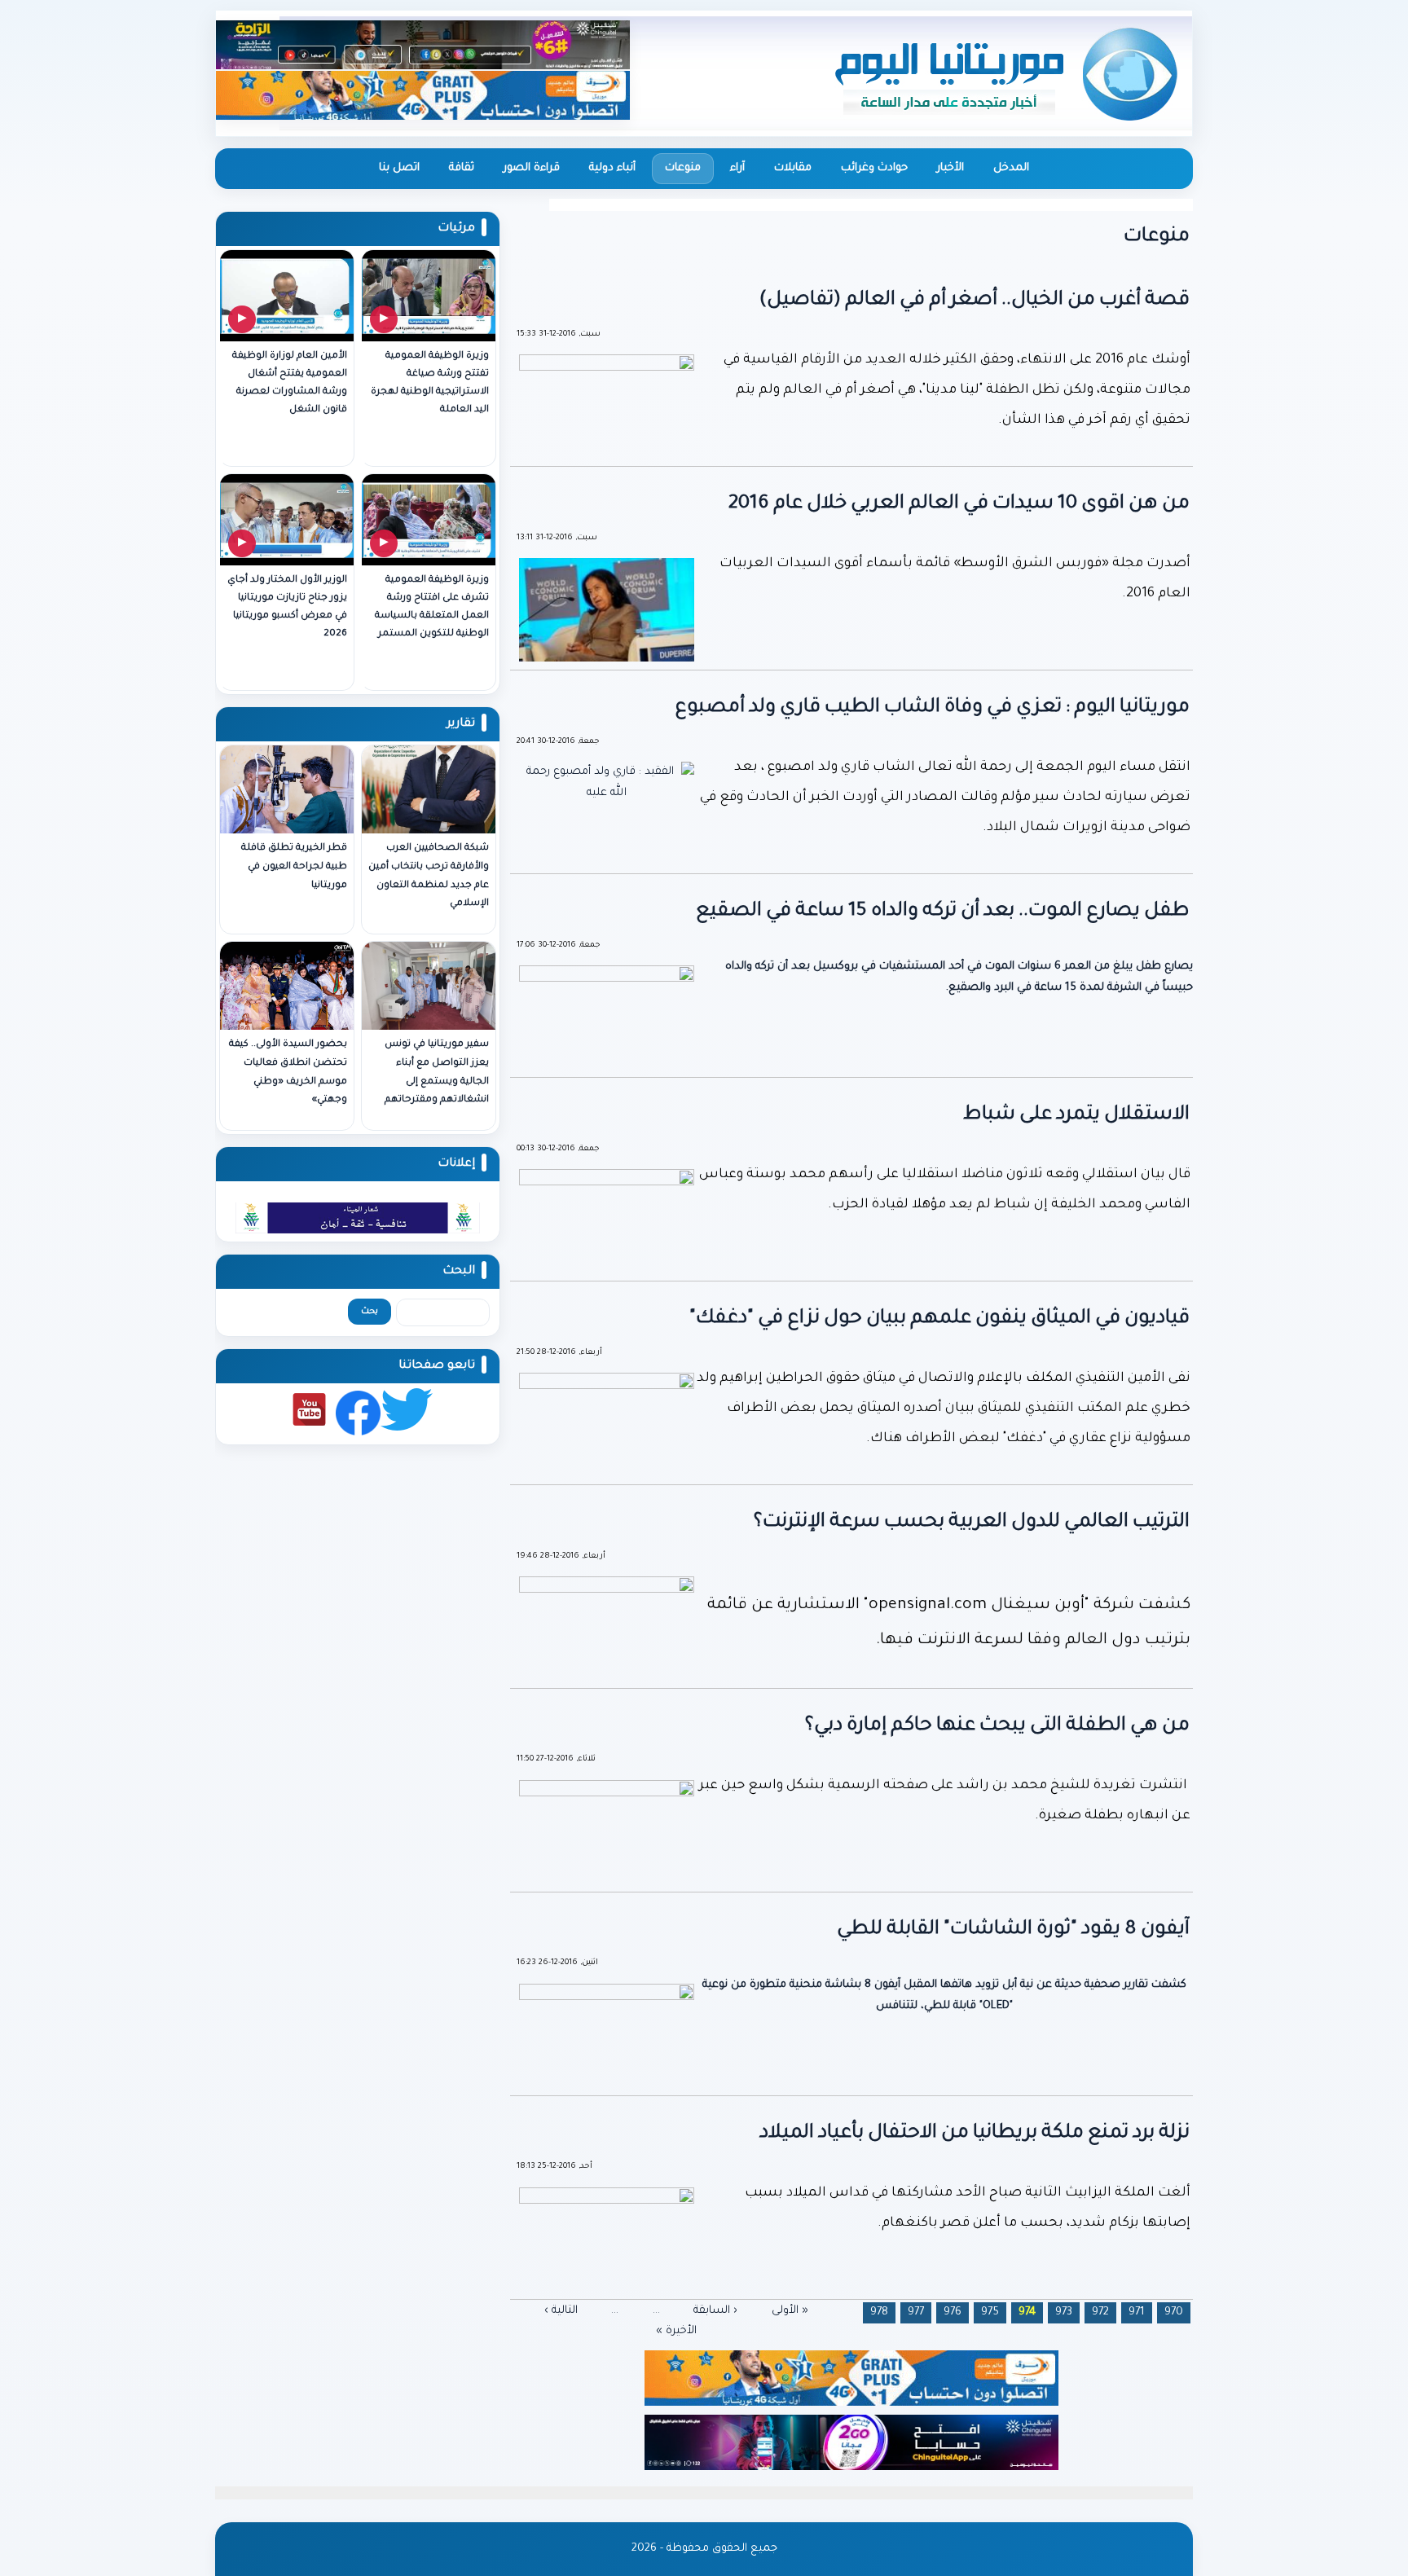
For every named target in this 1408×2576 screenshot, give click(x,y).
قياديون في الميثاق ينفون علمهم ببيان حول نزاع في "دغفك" (939, 1319)
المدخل (1011, 168)
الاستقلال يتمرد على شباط (1076, 1115)
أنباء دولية (612, 168)
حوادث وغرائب (874, 168)
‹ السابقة (715, 2310)
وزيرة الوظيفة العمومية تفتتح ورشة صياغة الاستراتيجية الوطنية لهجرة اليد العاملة (430, 383)
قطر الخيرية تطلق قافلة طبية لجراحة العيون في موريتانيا (294, 867)
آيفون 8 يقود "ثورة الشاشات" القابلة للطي (1013, 1930)
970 (1174, 2312)
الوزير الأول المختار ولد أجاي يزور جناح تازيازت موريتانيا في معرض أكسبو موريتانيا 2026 (287, 607)
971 (1137, 2312)
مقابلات (793, 168)
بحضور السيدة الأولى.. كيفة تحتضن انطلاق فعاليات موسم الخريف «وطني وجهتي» (288, 1073)
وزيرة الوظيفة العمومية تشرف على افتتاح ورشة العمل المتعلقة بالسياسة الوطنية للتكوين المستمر (432, 607)
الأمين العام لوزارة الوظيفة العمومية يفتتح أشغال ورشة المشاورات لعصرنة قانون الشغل (290, 383)
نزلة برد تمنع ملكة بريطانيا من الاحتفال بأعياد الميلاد (975, 2134)
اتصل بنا (399, 168)
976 (953, 2312)
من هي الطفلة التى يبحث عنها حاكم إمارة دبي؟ (997, 1726)
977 (916, 2312)
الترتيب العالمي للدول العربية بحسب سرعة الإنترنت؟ (972, 1523)
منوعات (683, 168)
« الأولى (790, 2310)
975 (990, 2312)
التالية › (561, 2310)
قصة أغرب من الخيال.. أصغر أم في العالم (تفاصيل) (975, 301)
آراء (737, 168)
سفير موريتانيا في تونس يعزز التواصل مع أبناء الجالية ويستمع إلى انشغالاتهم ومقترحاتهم (437, 1073)
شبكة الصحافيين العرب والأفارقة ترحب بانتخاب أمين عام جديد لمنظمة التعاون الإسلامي (429, 876)
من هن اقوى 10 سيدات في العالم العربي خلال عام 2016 (959, 504)
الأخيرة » (676, 2331)
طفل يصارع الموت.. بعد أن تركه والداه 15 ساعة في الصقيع (943, 912)
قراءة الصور (532, 168)
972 (1100, 2312)
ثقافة (462, 168)
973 (1064, 2312)
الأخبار (950, 168)
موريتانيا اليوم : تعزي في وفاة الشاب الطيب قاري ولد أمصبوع (932, 708)
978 (879, 2312)
